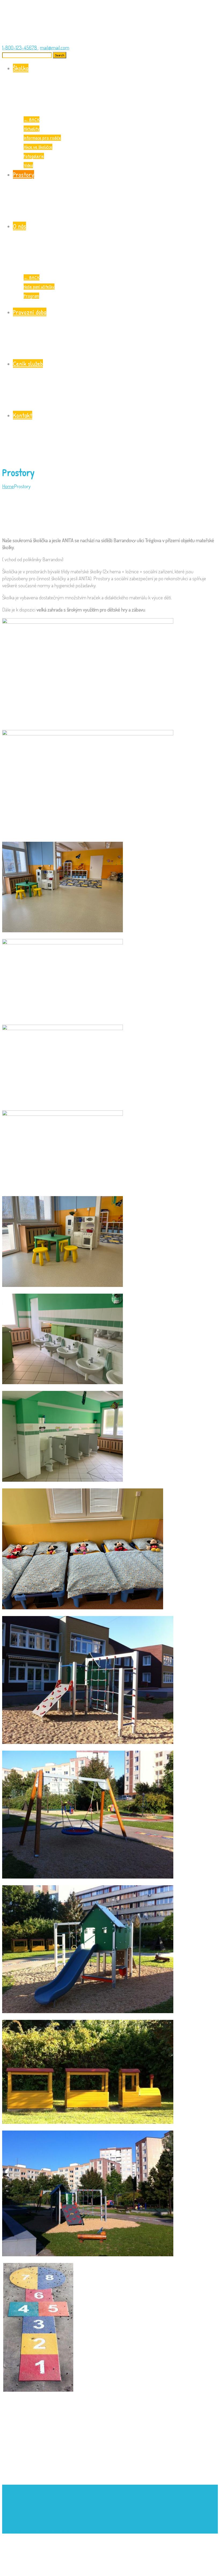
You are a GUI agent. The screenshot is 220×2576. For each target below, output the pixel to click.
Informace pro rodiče (42, 138)
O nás (19, 226)
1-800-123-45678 (20, 47)
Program (31, 296)
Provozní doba (30, 312)
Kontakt (23, 415)
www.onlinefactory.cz (59, 2530)
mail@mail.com (55, 47)
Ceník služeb (28, 364)
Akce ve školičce (38, 147)
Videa (28, 165)
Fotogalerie (34, 156)
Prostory (23, 174)
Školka (21, 68)
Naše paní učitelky (39, 287)
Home (8, 486)
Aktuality (32, 129)
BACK (32, 119)
